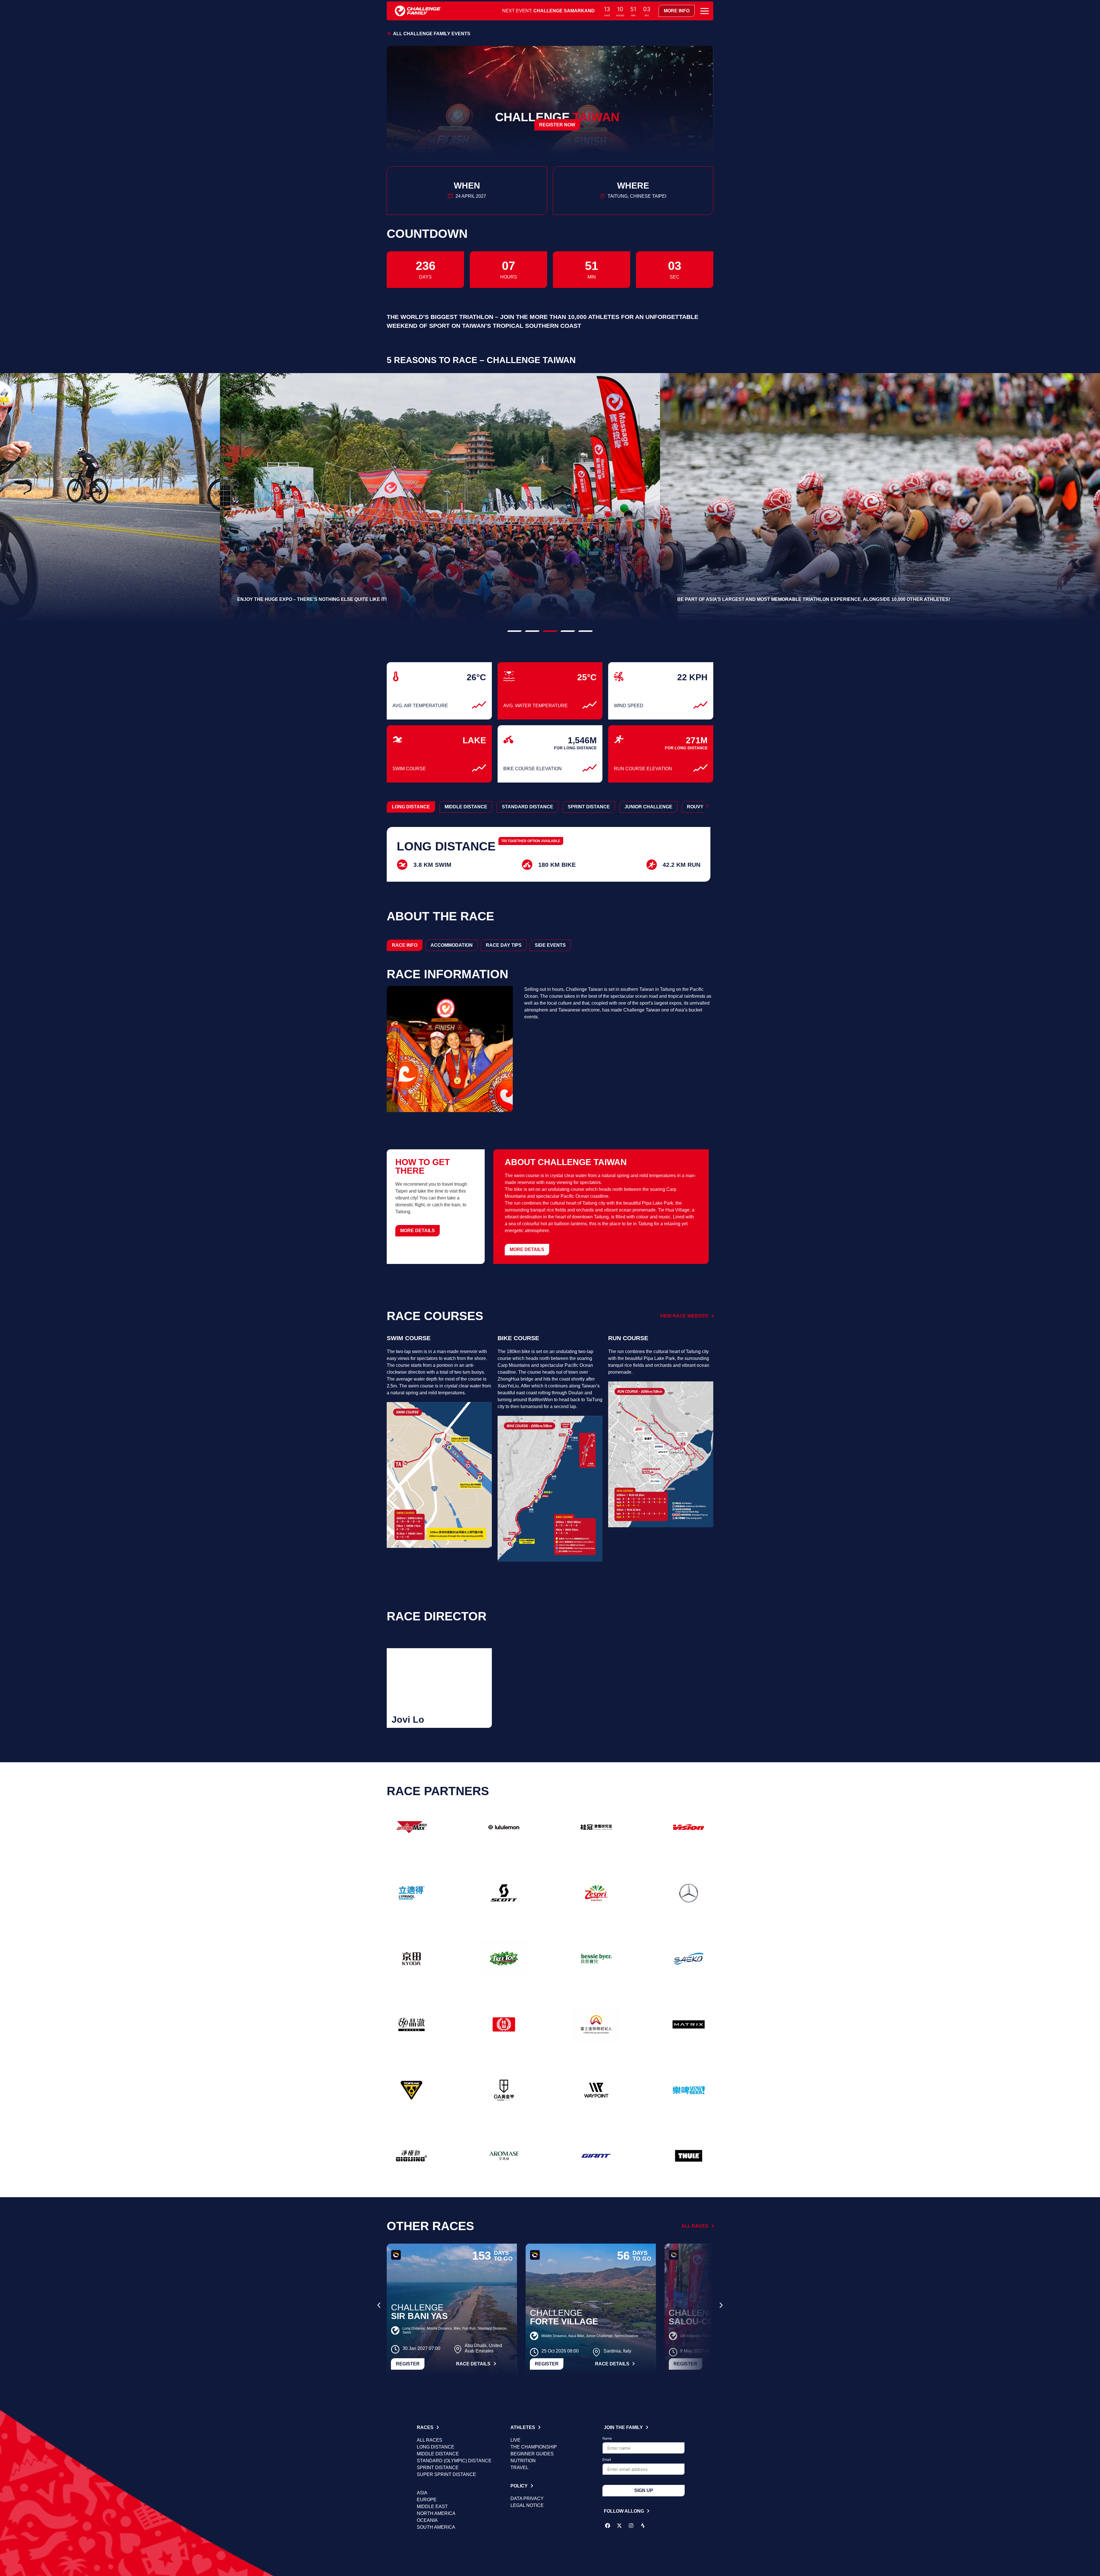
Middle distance (466, 807)
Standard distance (528, 807)
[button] (514, 631)
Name (607, 2439)
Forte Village (564, 2321)
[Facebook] (608, 2526)
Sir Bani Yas (419, 2316)
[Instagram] (631, 2526)
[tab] (405, 945)
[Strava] (643, 2526)
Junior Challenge (648, 807)
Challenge (417, 2307)
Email (607, 2460)
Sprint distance (589, 807)
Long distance (411, 807)
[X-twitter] (619, 2526)
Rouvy (695, 807)
